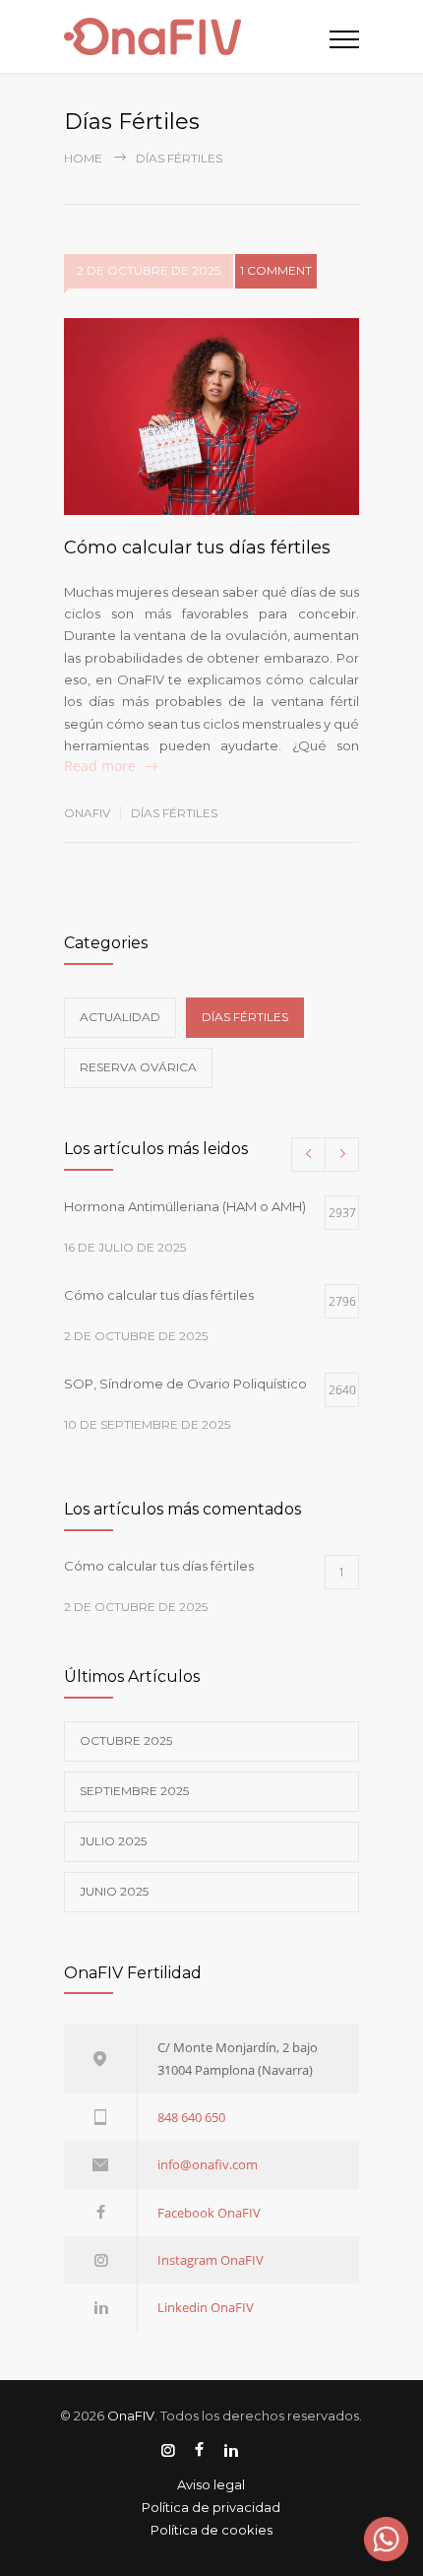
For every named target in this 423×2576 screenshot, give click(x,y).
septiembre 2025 (134, 1791)
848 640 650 (191, 2117)
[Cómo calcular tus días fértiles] (211, 417)
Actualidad (120, 1017)
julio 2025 (113, 1841)
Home (83, 158)
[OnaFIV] (197, 36)
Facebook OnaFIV (209, 2213)
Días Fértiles (174, 813)
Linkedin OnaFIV (206, 2307)
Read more (100, 766)
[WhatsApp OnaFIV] (386, 2539)
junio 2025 (114, 1891)
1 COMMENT (276, 270)
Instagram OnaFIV (211, 2260)
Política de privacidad (211, 2507)
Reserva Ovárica (138, 1067)
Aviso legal (211, 2484)
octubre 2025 (126, 1740)
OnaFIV (87, 813)
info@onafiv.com (208, 2164)
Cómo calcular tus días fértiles (197, 547)
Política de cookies (211, 2530)
